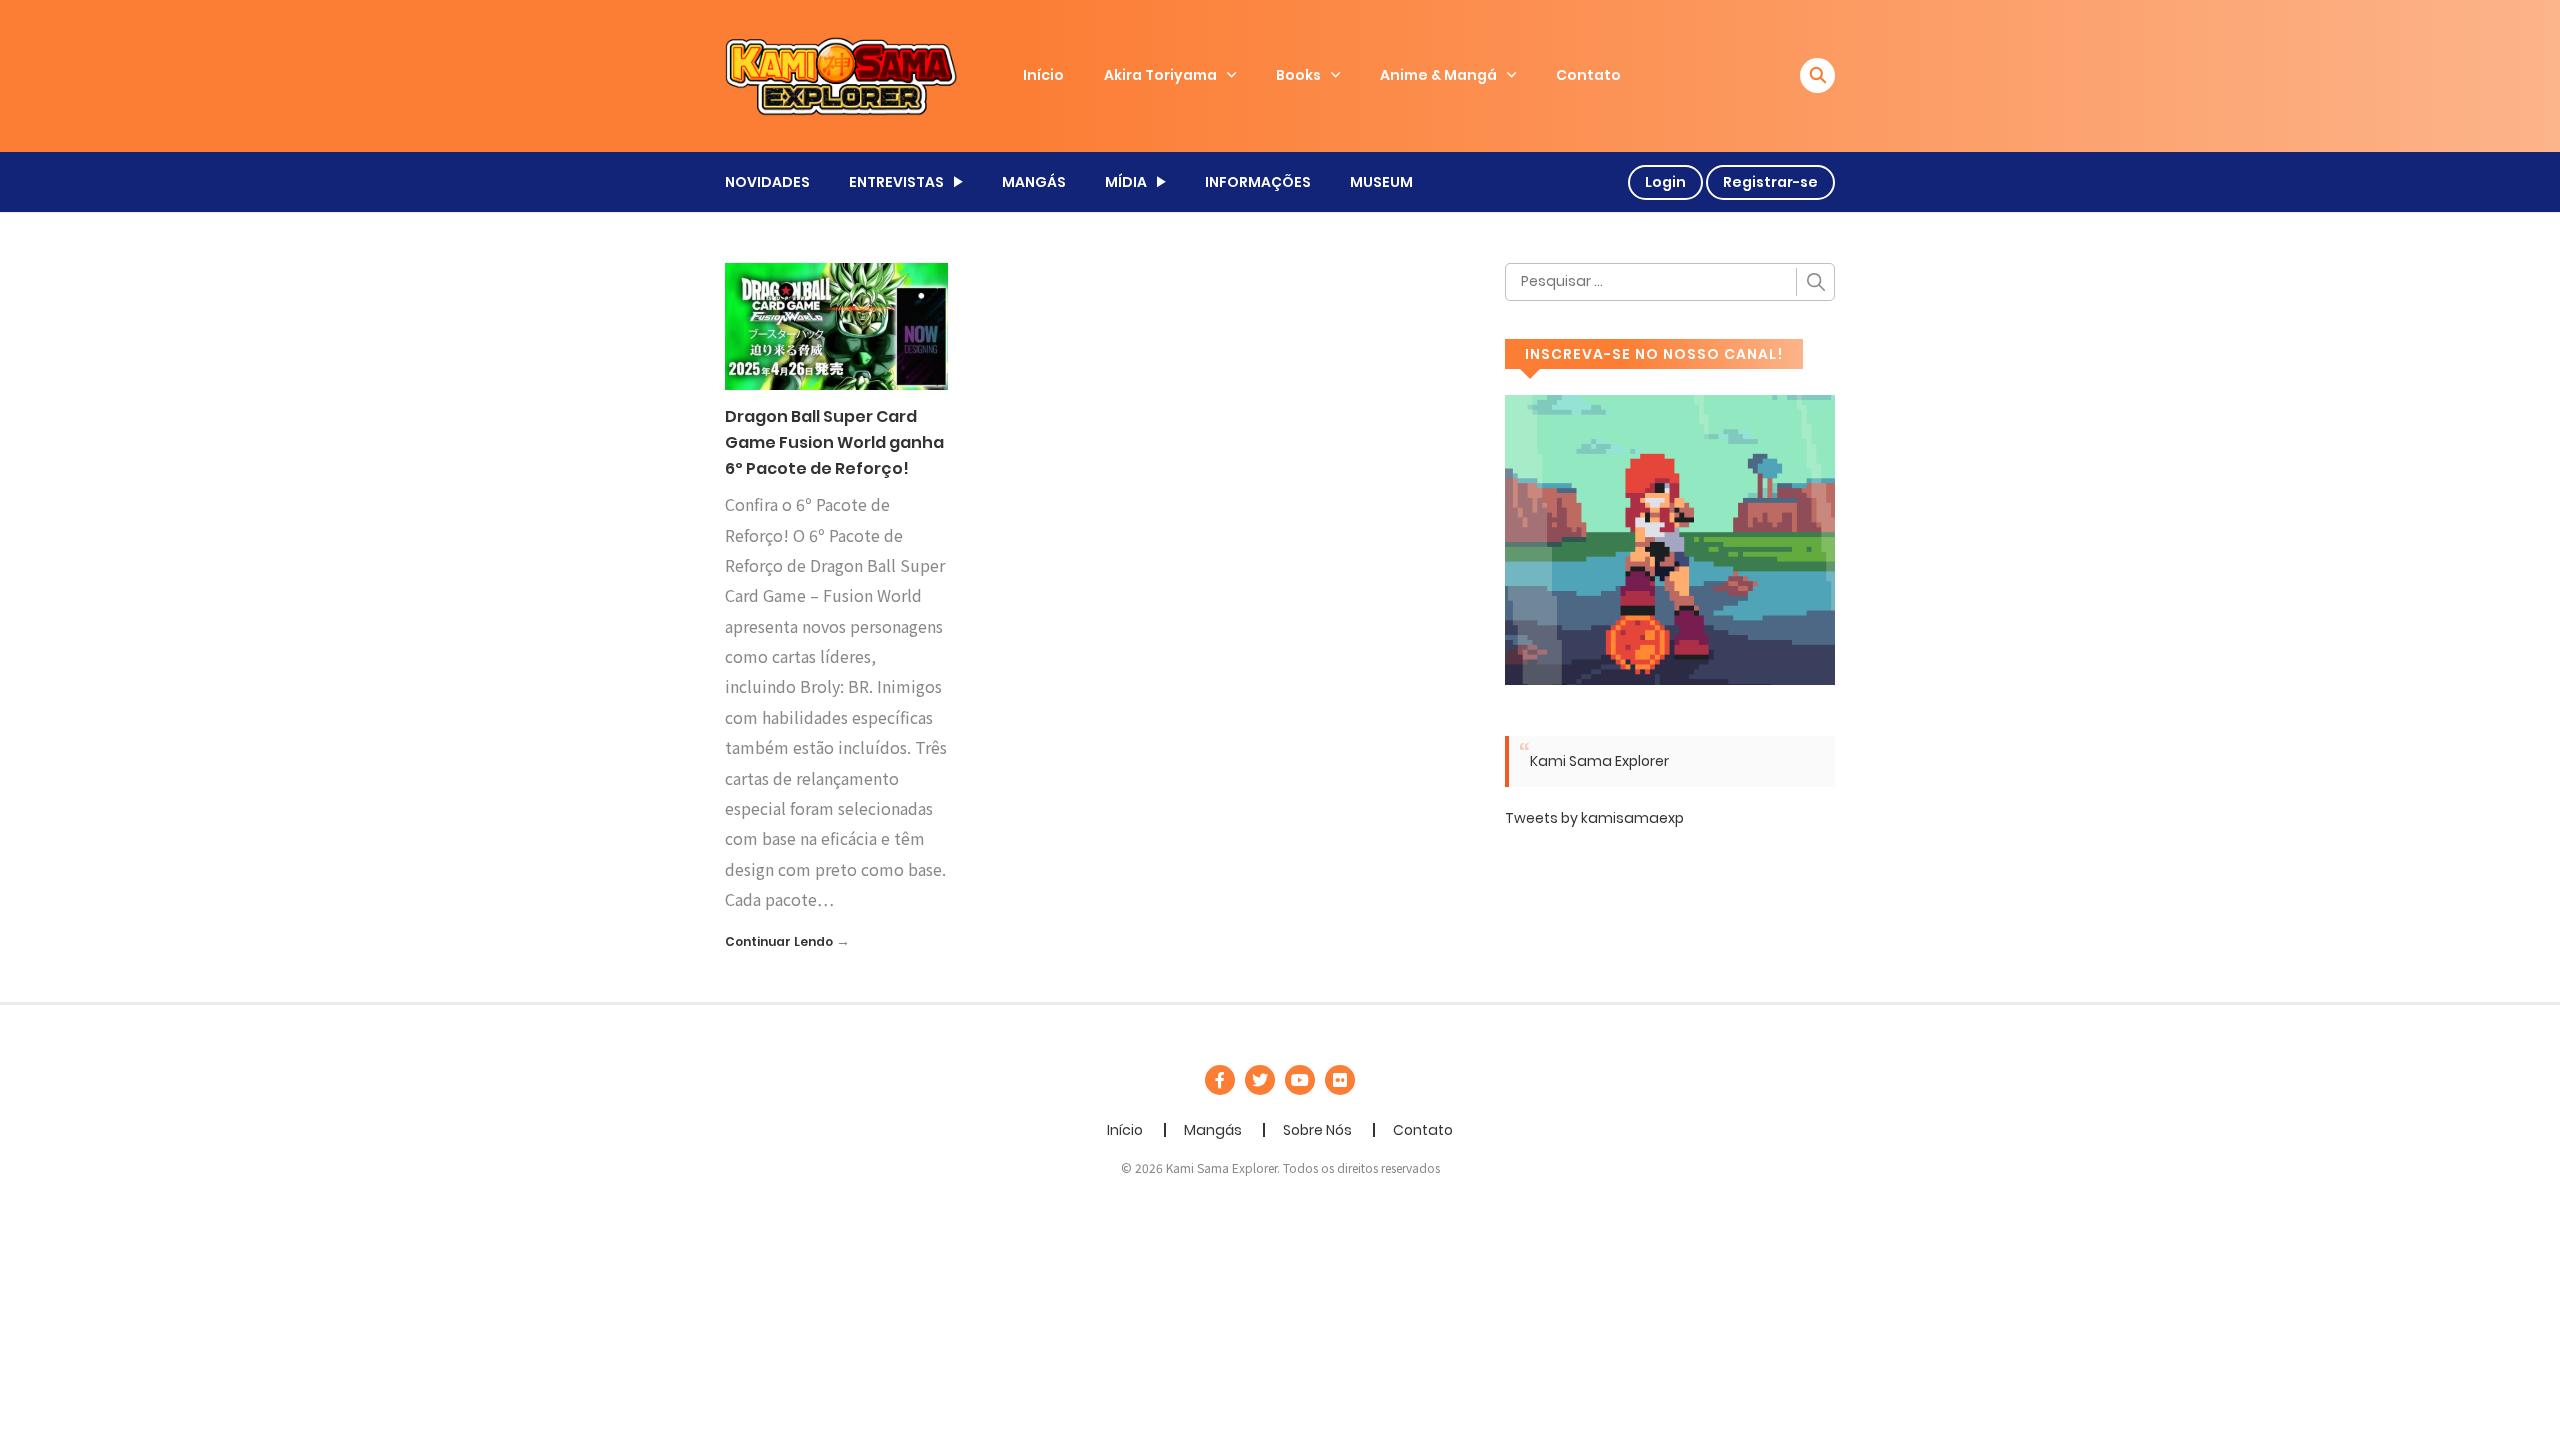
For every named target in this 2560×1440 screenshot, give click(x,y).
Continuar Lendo (779, 941)
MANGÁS (1034, 182)
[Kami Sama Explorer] (841, 75)
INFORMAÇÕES (1258, 182)
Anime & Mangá (1438, 75)
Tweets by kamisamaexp (1594, 818)
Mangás (1213, 1130)
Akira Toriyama (1160, 75)
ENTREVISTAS (896, 182)
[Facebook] (1220, 1080)
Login (1665, 182)
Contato (1588, 75)
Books (1298, 75)
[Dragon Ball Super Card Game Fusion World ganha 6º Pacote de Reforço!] (836, 325)
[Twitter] (1260, 1080)
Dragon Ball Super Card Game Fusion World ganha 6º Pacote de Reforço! (834, 442)
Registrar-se (1770, 182)
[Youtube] (1300, 1080)
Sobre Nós (1317, 1130)
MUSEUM (1381, 182)
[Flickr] (1340, 1080)
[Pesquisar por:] (1670, 282)
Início (1043, 75)
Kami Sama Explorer (1599, 761)
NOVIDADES (767, 182)
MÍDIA (1126, 182)
